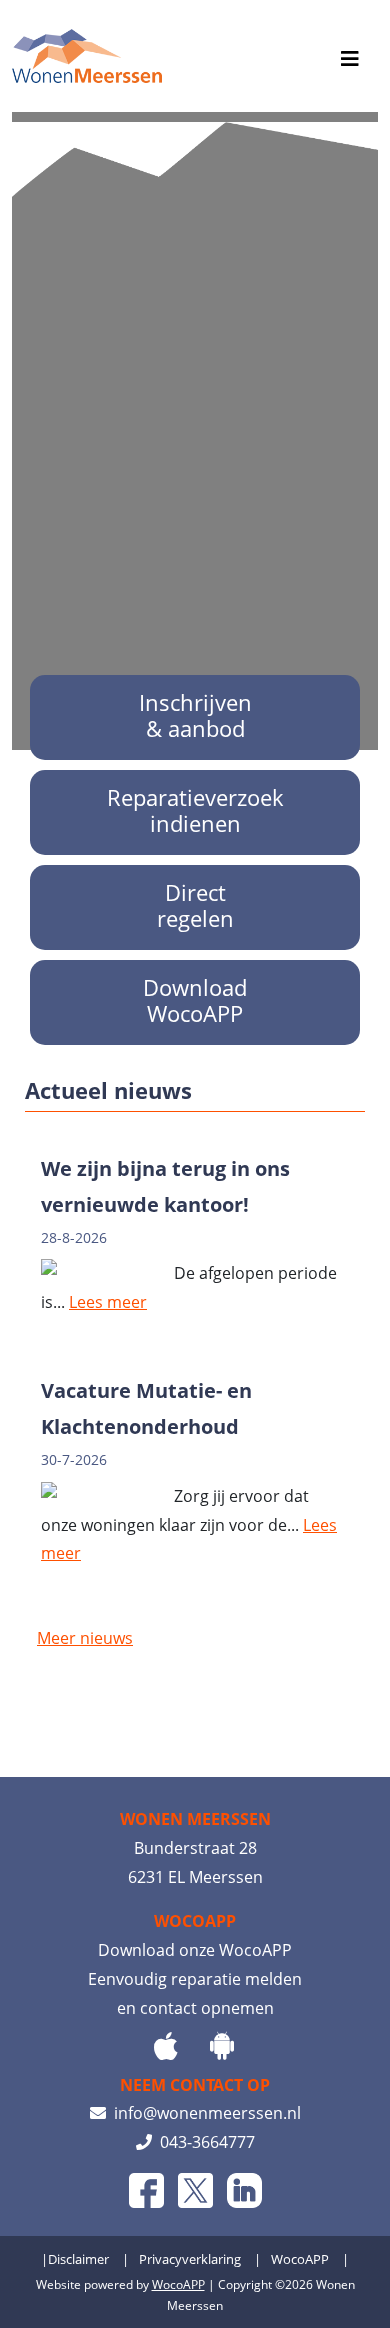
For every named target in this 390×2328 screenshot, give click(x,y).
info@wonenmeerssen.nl (203, 2113)
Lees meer (108, 1302)
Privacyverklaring (190, 2259)
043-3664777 (203, 2142)
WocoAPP (300, 2259)
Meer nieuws (85, 1638)
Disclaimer (78, 2259)
